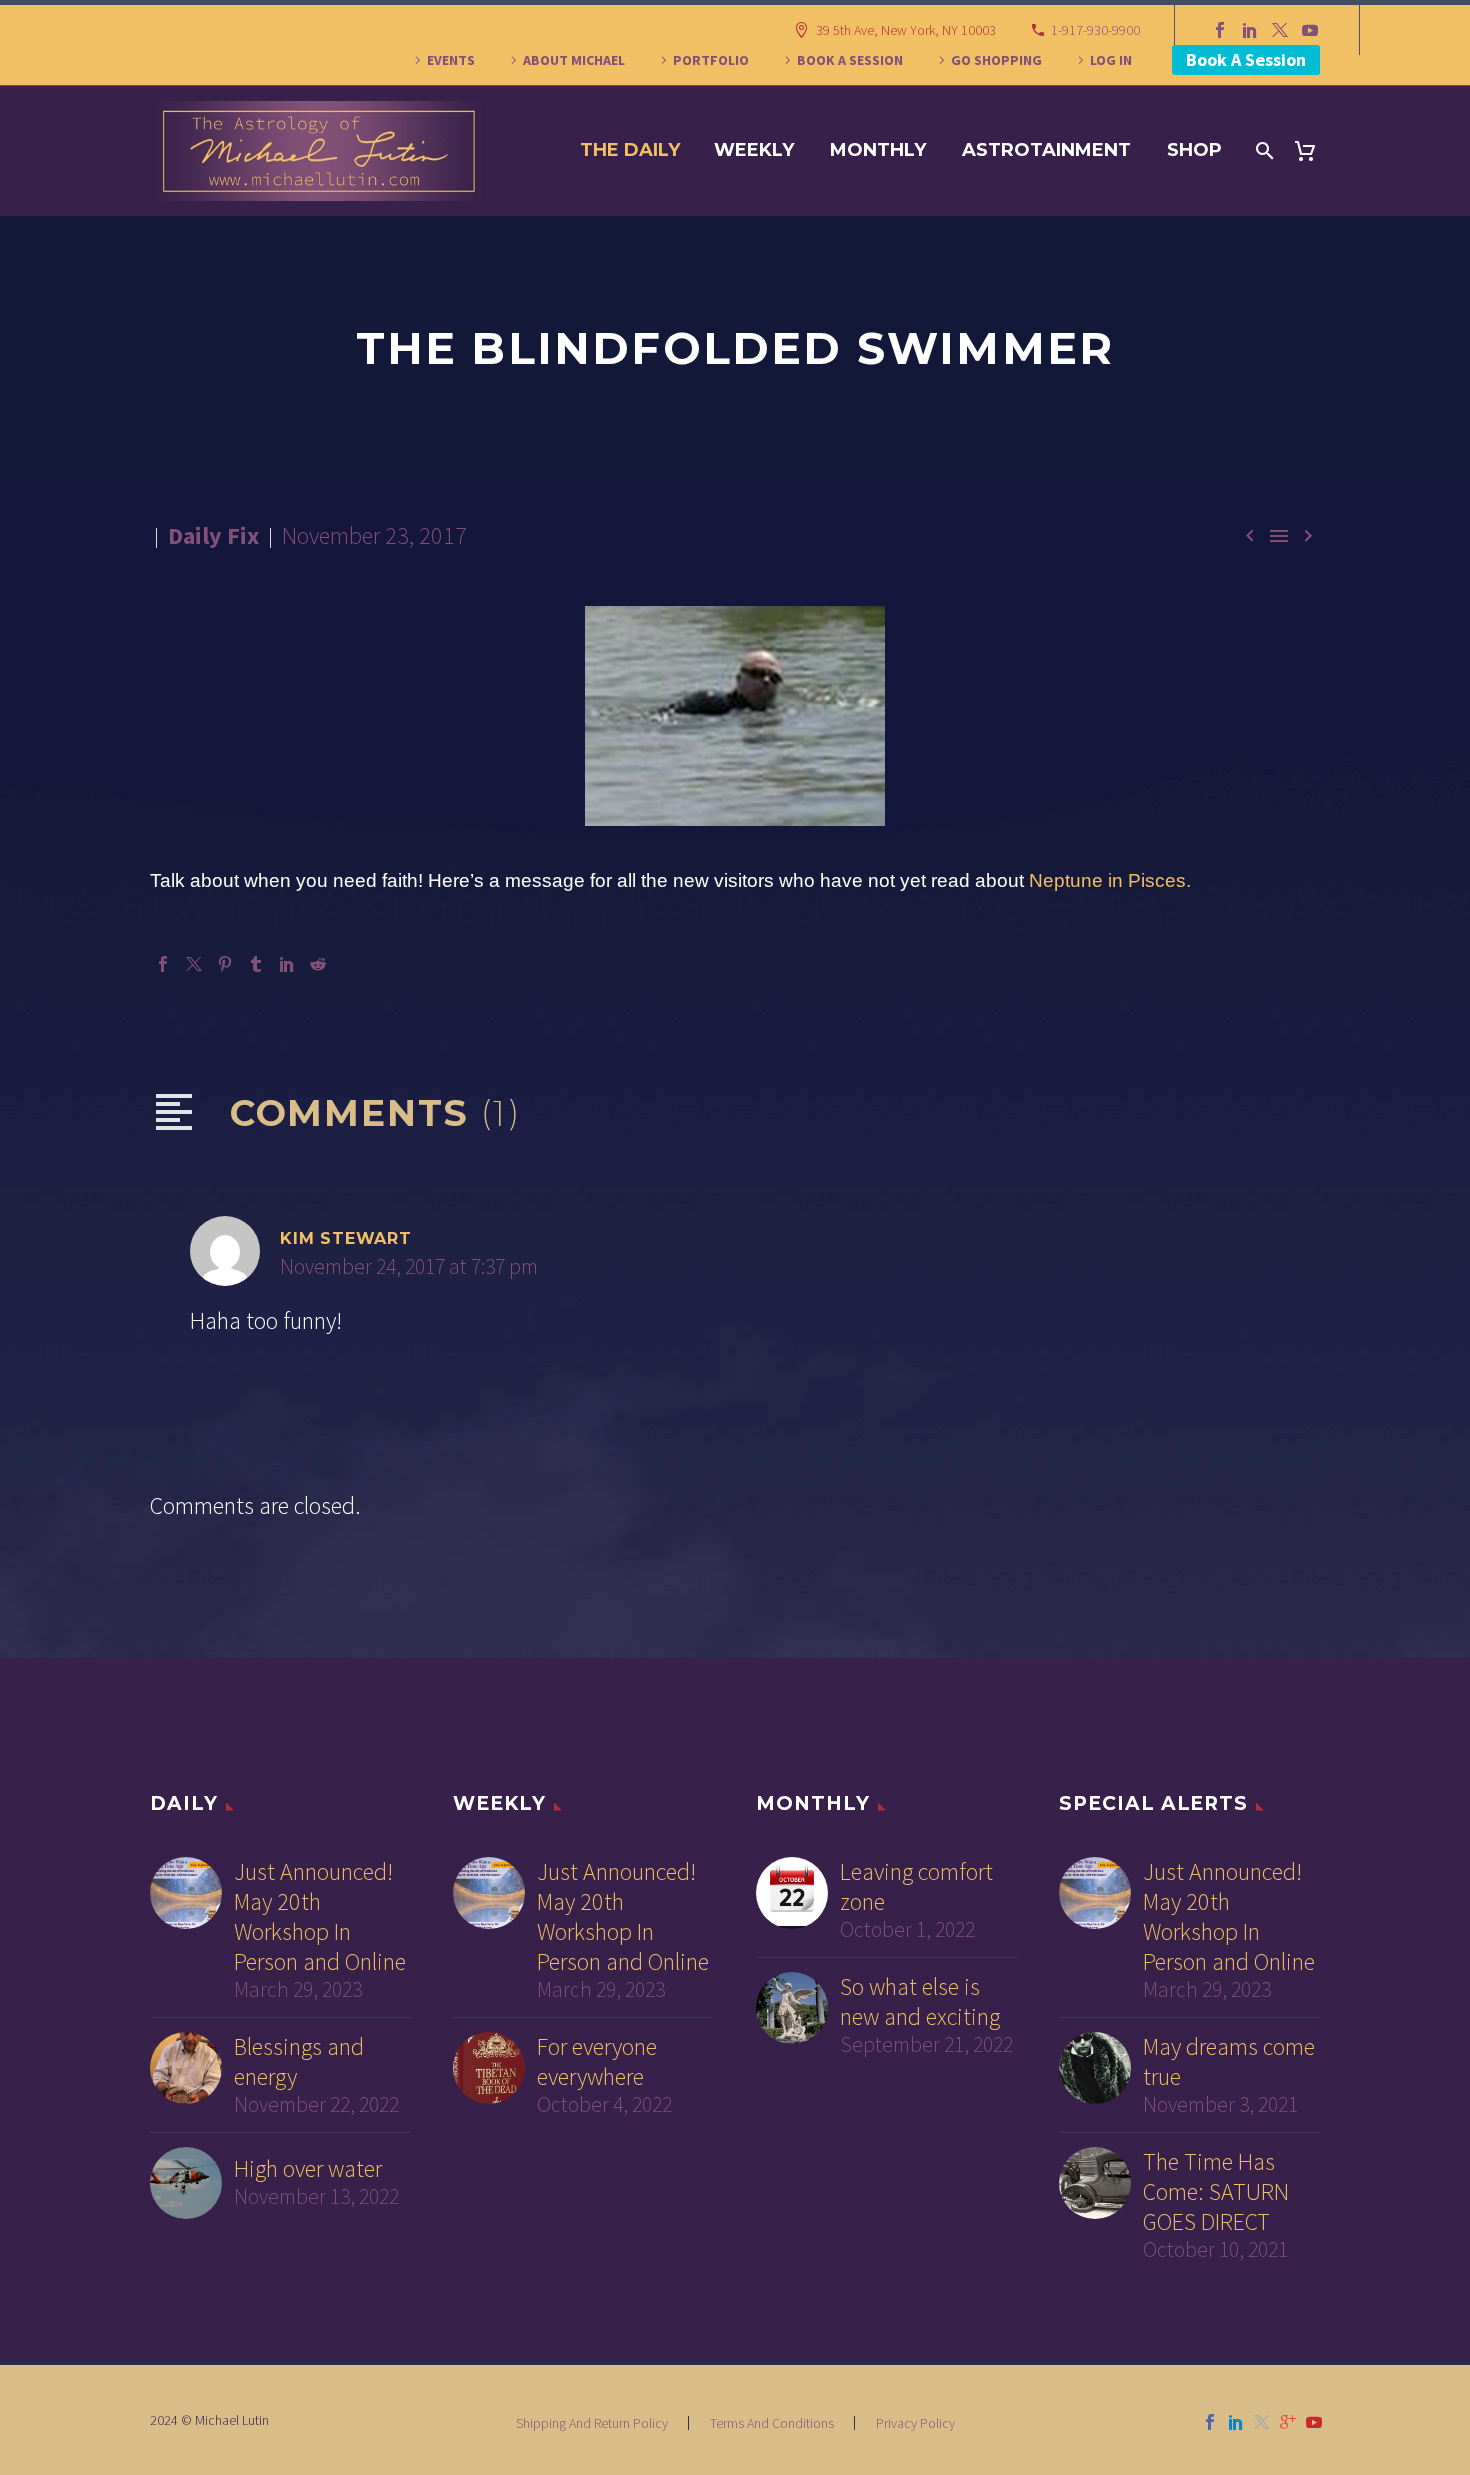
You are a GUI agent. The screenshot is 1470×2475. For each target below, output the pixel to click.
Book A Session (1246, 59)
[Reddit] (318, 964)
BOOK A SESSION (850, 60)
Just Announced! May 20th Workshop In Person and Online (320, 1917)
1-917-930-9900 (1095, 30)
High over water (308, 2169)
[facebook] (1210, 2422)
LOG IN (1111, 60)
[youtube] (1314, 2422)
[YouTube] (1310, 30)
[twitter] (1262, 2422)
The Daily (630, 150)
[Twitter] (1280, 30)
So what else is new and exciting (920, 2002)
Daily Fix (213, 535)
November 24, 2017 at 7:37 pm (409, 1266)
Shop (1194, 150)
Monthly (878, 150)
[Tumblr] (256, 964)
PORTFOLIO (711, 60)
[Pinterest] (225, 964)
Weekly (754, 150)
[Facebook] (1220, 30)
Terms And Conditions (772, 2423)
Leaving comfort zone (916, 1887)
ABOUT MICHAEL (574, 60)
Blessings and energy (299, 2062)
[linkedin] (1236, 2422)
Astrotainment (1046, 150)
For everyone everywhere (597, 2062)
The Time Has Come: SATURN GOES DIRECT (1216, 2192)
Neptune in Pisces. (1110, 880)
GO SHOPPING (996, 60)
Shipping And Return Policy (592, 2423)
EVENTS (451, 60)
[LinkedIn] (1250, 30)
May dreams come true (1229, 2062)
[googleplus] (1288, 2422)
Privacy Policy (915, 2423)
